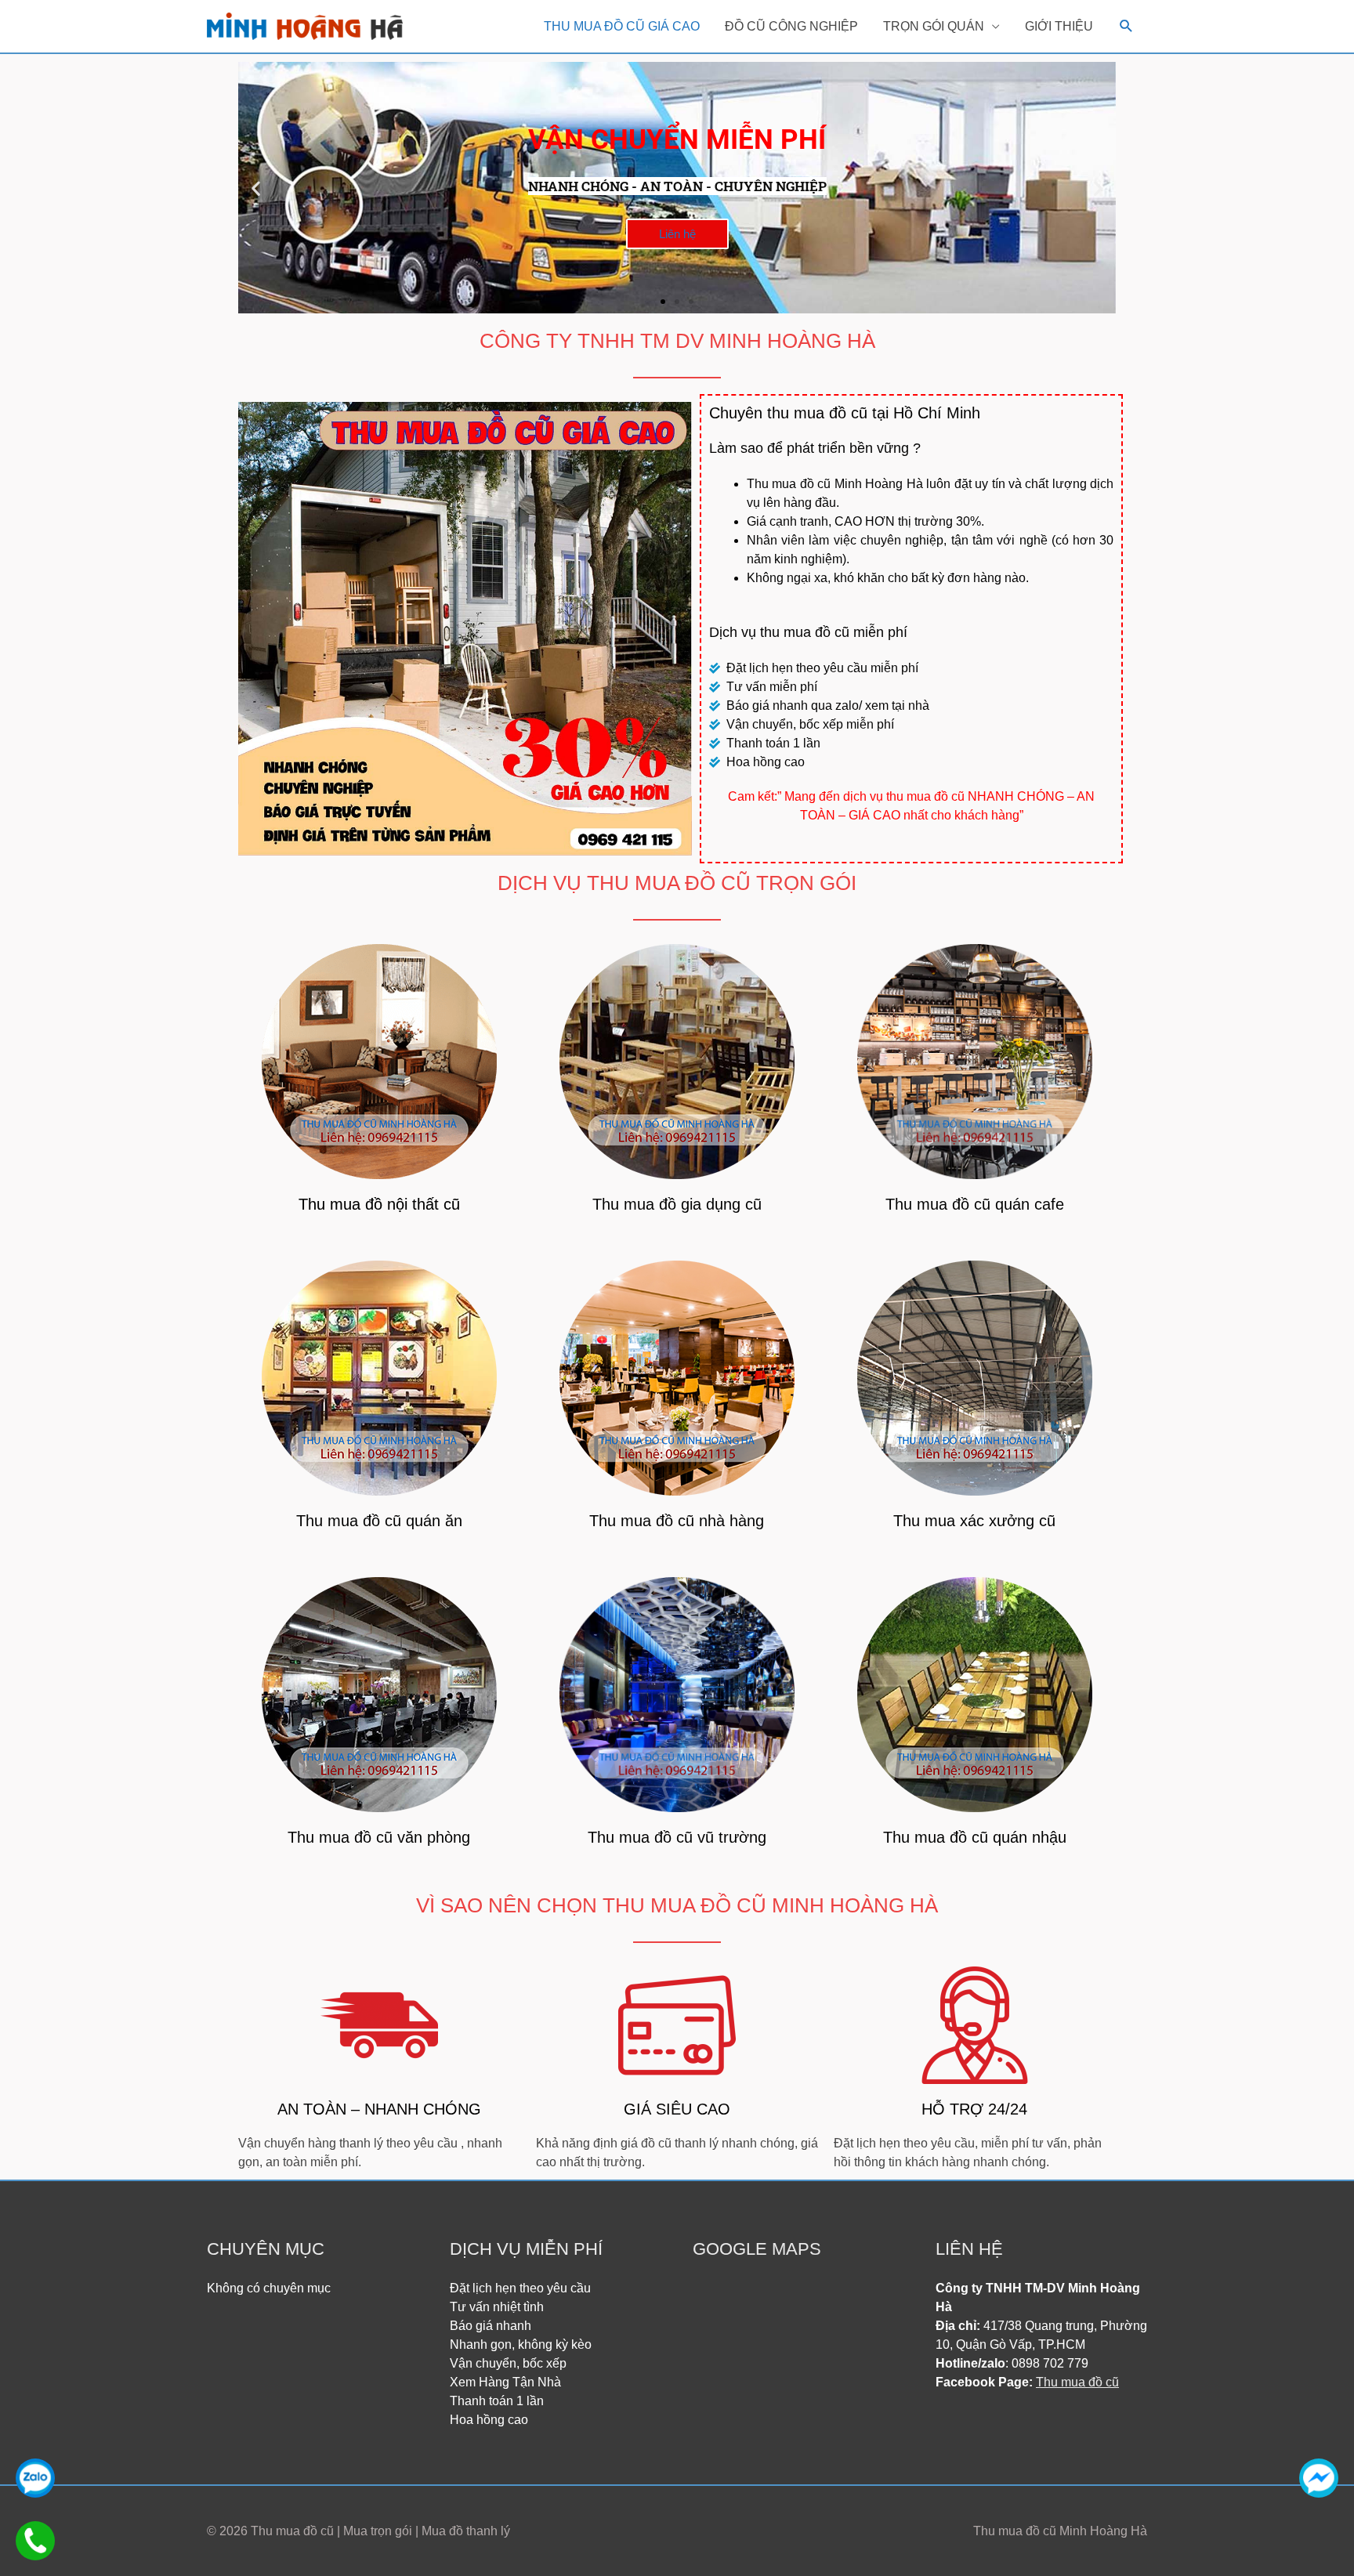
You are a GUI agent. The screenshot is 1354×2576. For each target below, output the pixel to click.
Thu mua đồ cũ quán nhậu (975, 1837)
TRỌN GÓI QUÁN (934, 26)
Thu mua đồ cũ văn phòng (379, 1837)
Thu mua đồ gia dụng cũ (677, 1204)
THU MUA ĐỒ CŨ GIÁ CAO (622, 26)
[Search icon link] (1126, 26)
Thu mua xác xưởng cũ (974, 1521)
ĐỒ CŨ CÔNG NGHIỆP (791, 26)
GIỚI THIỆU (1059, 26)
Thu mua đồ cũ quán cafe (975, 1204)
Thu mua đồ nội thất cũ (379, 1204)
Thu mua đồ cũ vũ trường (677, 1837)
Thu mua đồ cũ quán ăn (379, 1521)
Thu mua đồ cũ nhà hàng (677, 1521)
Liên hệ (677, 234)
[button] (663, 302)
